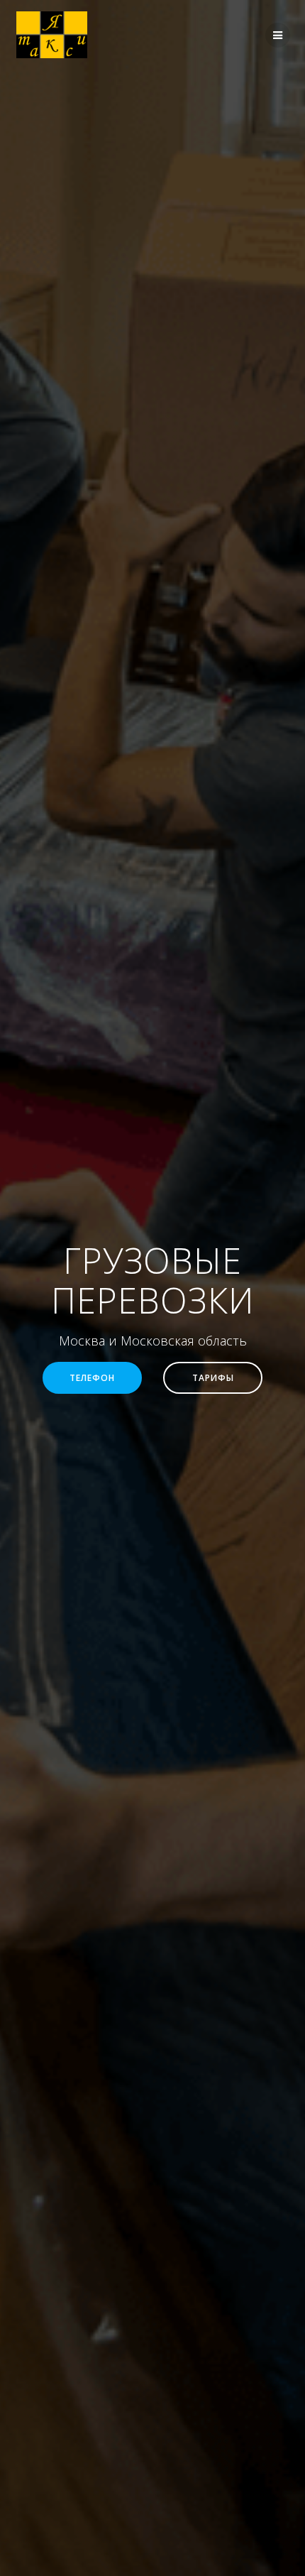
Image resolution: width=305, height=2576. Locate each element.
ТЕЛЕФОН (92, 1377)
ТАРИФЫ (213, 1377)
